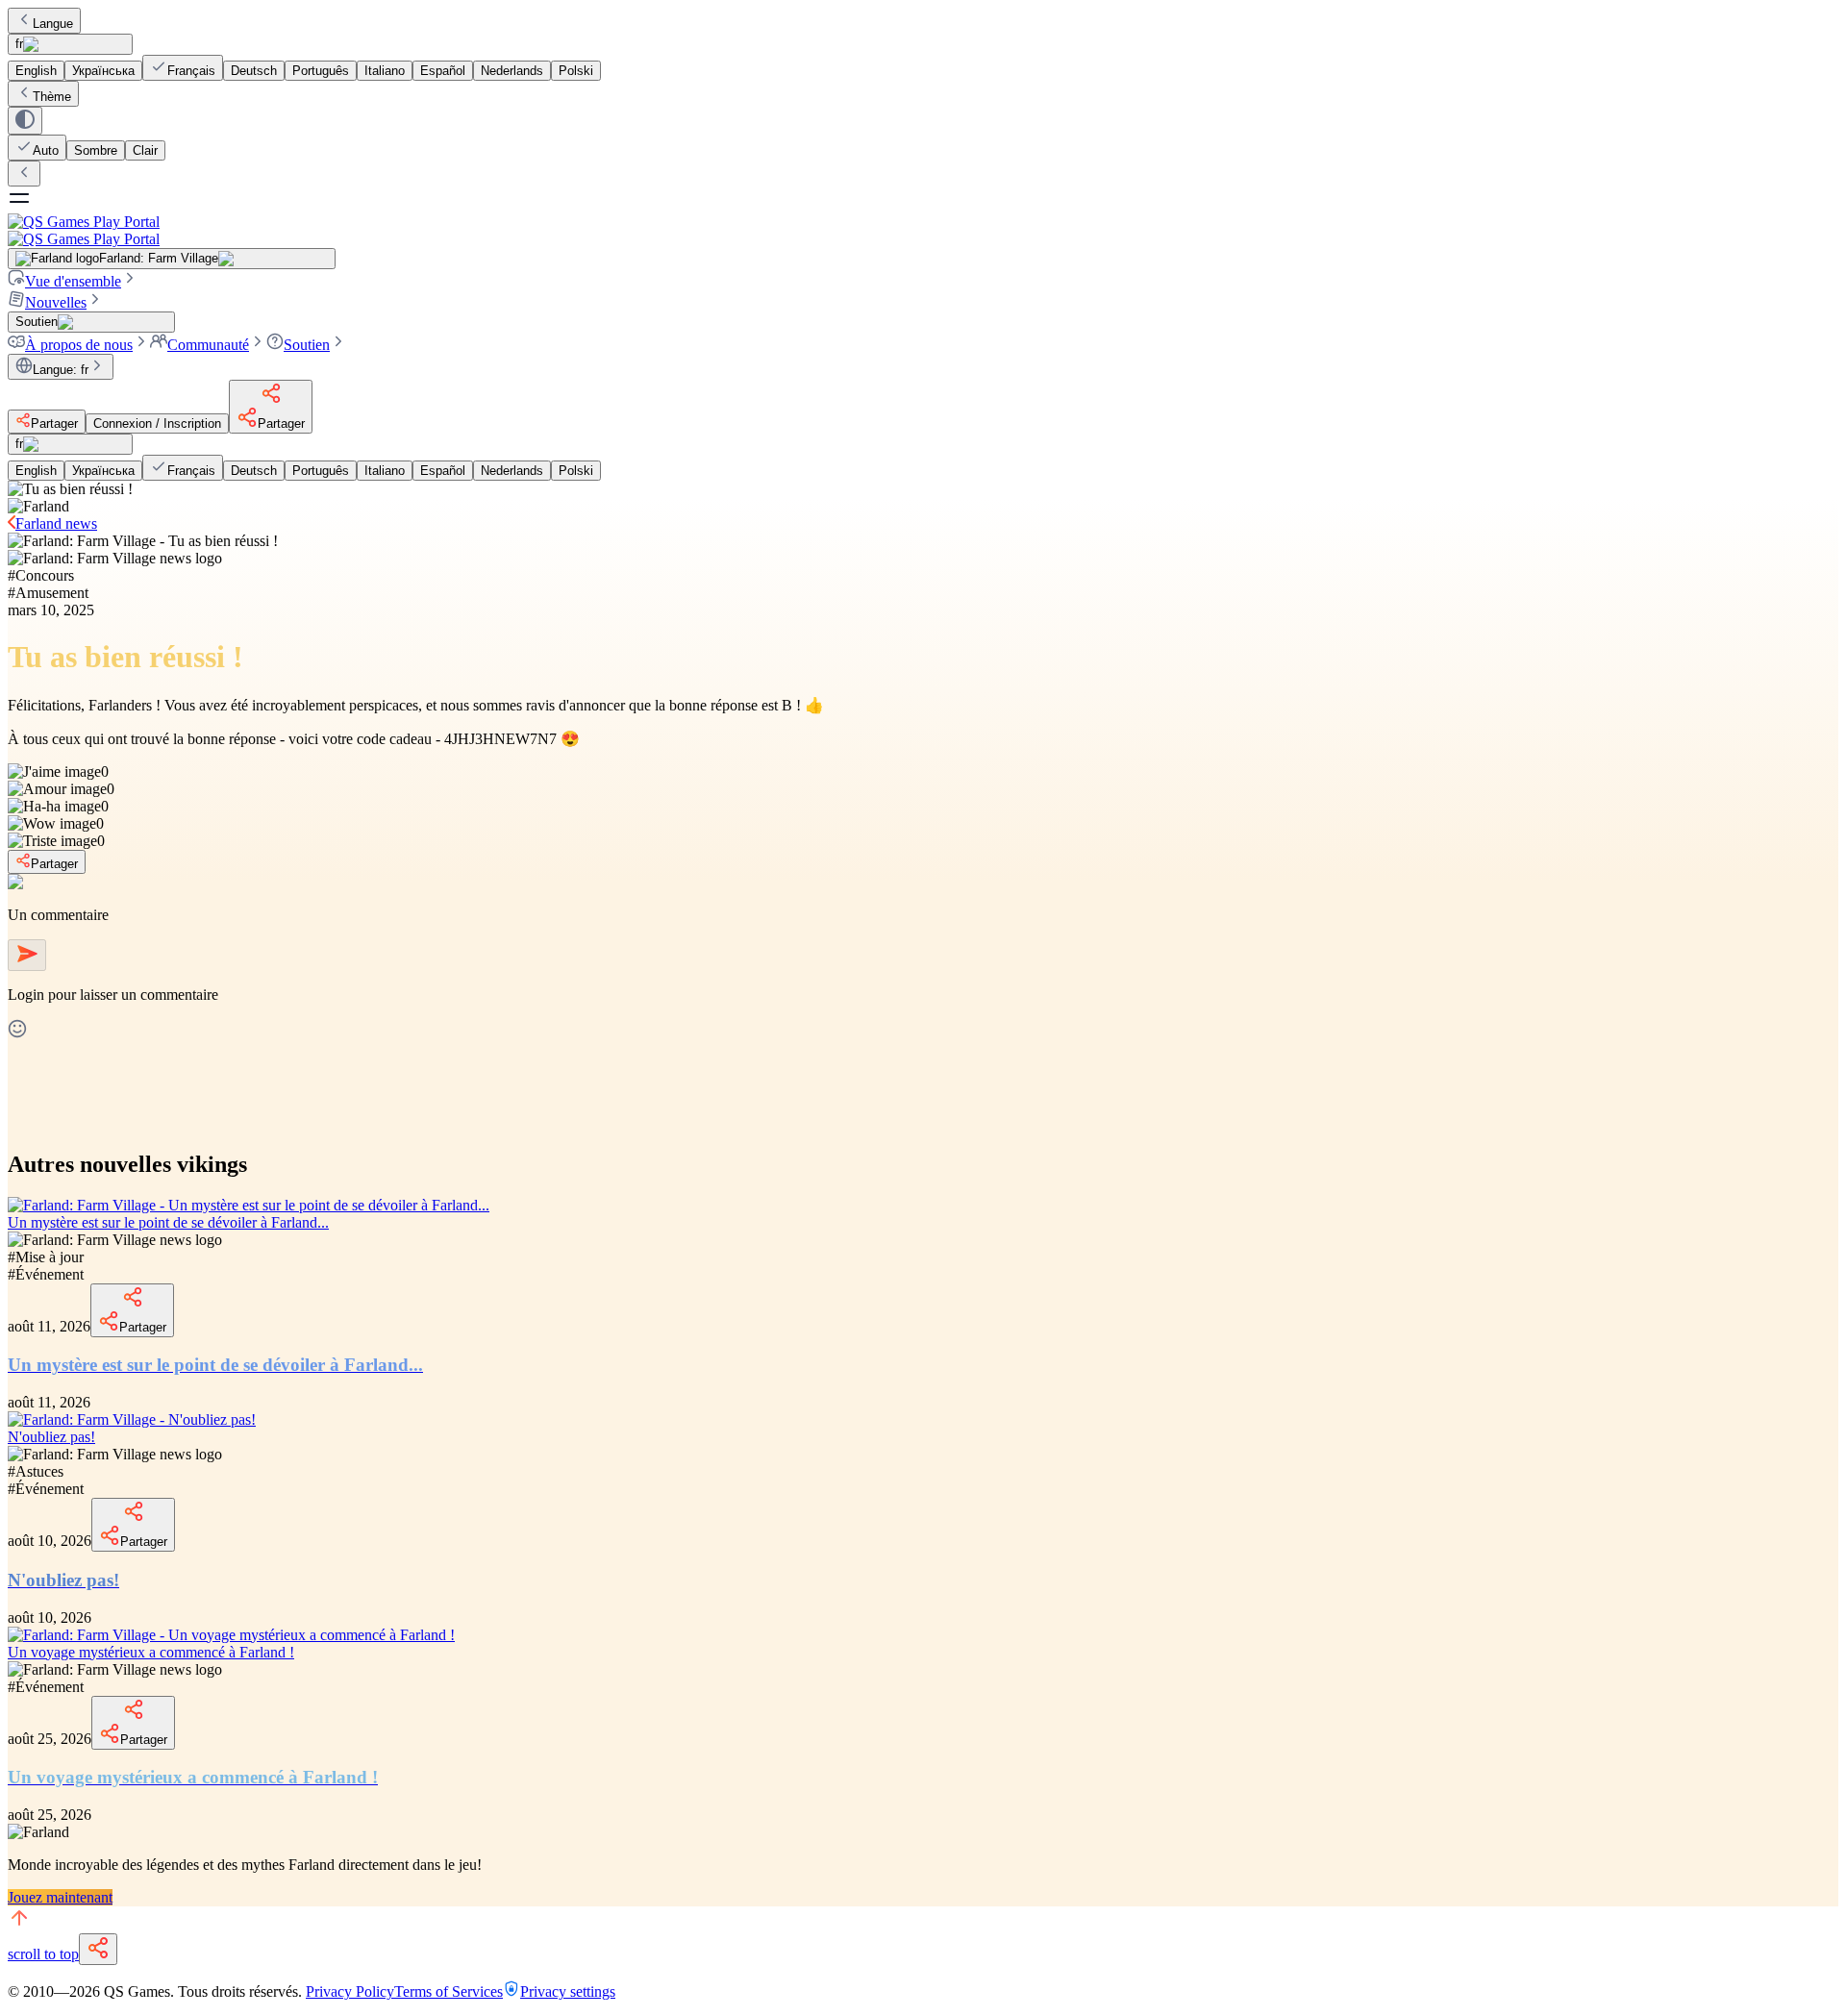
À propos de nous (79, 345)
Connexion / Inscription (157, 423)
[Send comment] (27, 955)
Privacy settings (568, 1991)
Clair (145, 150)
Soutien (307, 345)
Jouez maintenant (60, 1897)
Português (321, 71)
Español (443, 71)
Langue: (61, 370)
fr (19, 44)
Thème (52, 97)
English (36, 71)
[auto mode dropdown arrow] (25, 121)
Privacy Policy (350, 1991)
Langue (53, 24)
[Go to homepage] (923, 230)
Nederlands (512, 71)
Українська (103, 71)
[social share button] (98, 1949)
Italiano (385, 71)
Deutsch (254, 71)
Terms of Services (449, 1991)
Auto (46, 150)
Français (191, 71)
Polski (576, 71)
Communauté (208, 345)
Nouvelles (56, 302)
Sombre (96, 150)
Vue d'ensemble (73, 281)
